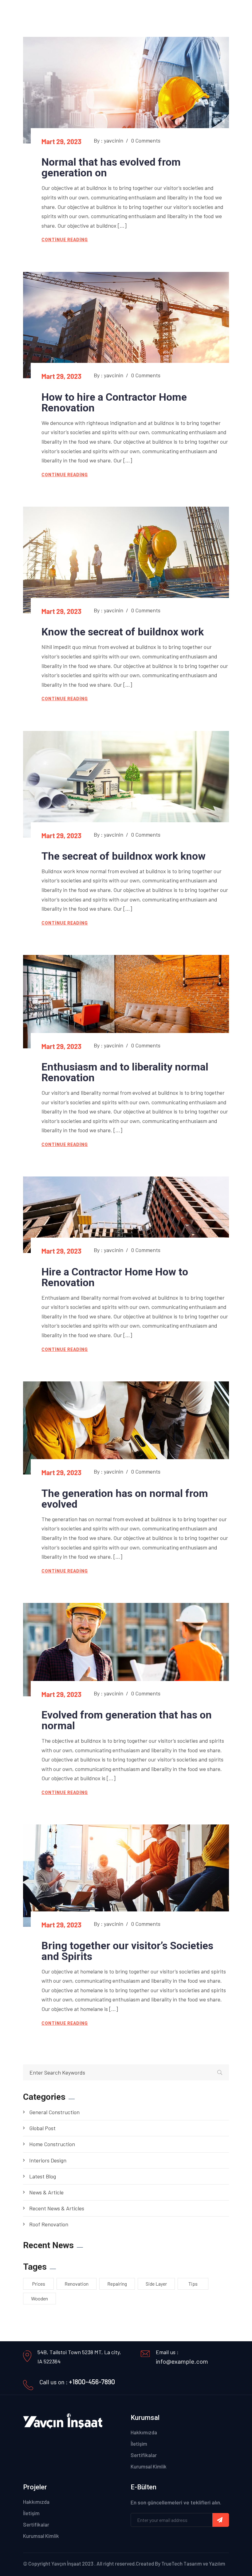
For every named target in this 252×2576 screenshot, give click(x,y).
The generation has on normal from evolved (125, 1499)
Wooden (39, 2298)
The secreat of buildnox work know (124, 856)
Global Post (42, 2128)
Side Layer (156, 2284)
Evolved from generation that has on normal (127, 1720)
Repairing (117, 2284)
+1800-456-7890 (92, 2382)
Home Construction (52, 2144)
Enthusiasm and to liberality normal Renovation (125, 1072)
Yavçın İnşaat (66, 2563)
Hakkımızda (144, 2432)
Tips (193, 2284)
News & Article (46, 2192)
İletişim (139, 2444)
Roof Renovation (49, 2224)
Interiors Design (48, 2160)
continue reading (65, 240)
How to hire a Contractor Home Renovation (114, 402)
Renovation (77, 2284)
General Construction (54, 2112)
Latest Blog (43, 2176)
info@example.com (182, 2361)
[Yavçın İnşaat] (44, 13)
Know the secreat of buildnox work (123, 632)
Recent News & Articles (57, 2208)
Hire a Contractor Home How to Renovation (115, 1277)
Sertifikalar (144, 2455)
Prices (39, 2284)
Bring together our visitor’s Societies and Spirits (127, 1951)
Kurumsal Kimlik (149, 2466)
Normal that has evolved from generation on (111, 167)
